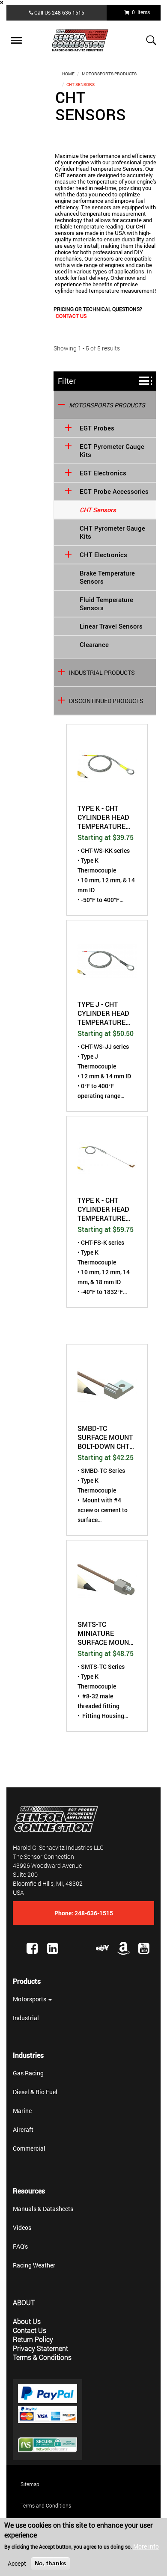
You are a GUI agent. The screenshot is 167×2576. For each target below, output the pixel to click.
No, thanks (51, 2563)
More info (146, 2546)
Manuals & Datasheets (43, 2209)
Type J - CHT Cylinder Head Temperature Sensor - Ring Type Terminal (103, 1013)
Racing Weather (34, 2265)
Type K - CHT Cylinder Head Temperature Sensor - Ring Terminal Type (103, 817)
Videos (22, 2227)
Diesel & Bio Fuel (35, 2092)
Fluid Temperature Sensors (106, 604)
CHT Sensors (98, 510)
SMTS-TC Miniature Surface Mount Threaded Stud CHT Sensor (105, 1633)
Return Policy (33, 2339)
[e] (103, 1948)
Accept (17, 2563)
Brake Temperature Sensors (107, 577)
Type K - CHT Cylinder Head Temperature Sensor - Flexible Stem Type (103, 1209)
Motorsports (30, 1999)
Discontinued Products (106, 701)
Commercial (29, 2148)
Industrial (26, 2018)
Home (68, 74)
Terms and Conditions (46, 2505)
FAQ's (20, 2246)
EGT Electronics (103, 473)
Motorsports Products (109, 74)
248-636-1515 (68, 12)
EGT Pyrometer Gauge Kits (112, 451)
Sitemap (30, 2484)
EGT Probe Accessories (114, 491)
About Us (27, 2321)
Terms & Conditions (42, 2357)
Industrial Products (102, 672)
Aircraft (23, 2129)
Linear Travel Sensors (111, 626)
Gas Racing (28, 2073)
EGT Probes (97, 428)
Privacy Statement (40, 2348)
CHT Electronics (103, 555)
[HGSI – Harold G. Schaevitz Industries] (83, 40)
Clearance (94, 645)
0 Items (140, 12)
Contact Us (71, 316)
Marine (22, 2111)
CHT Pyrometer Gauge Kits (112, 532)
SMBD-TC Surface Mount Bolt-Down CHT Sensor (105, 1437)
